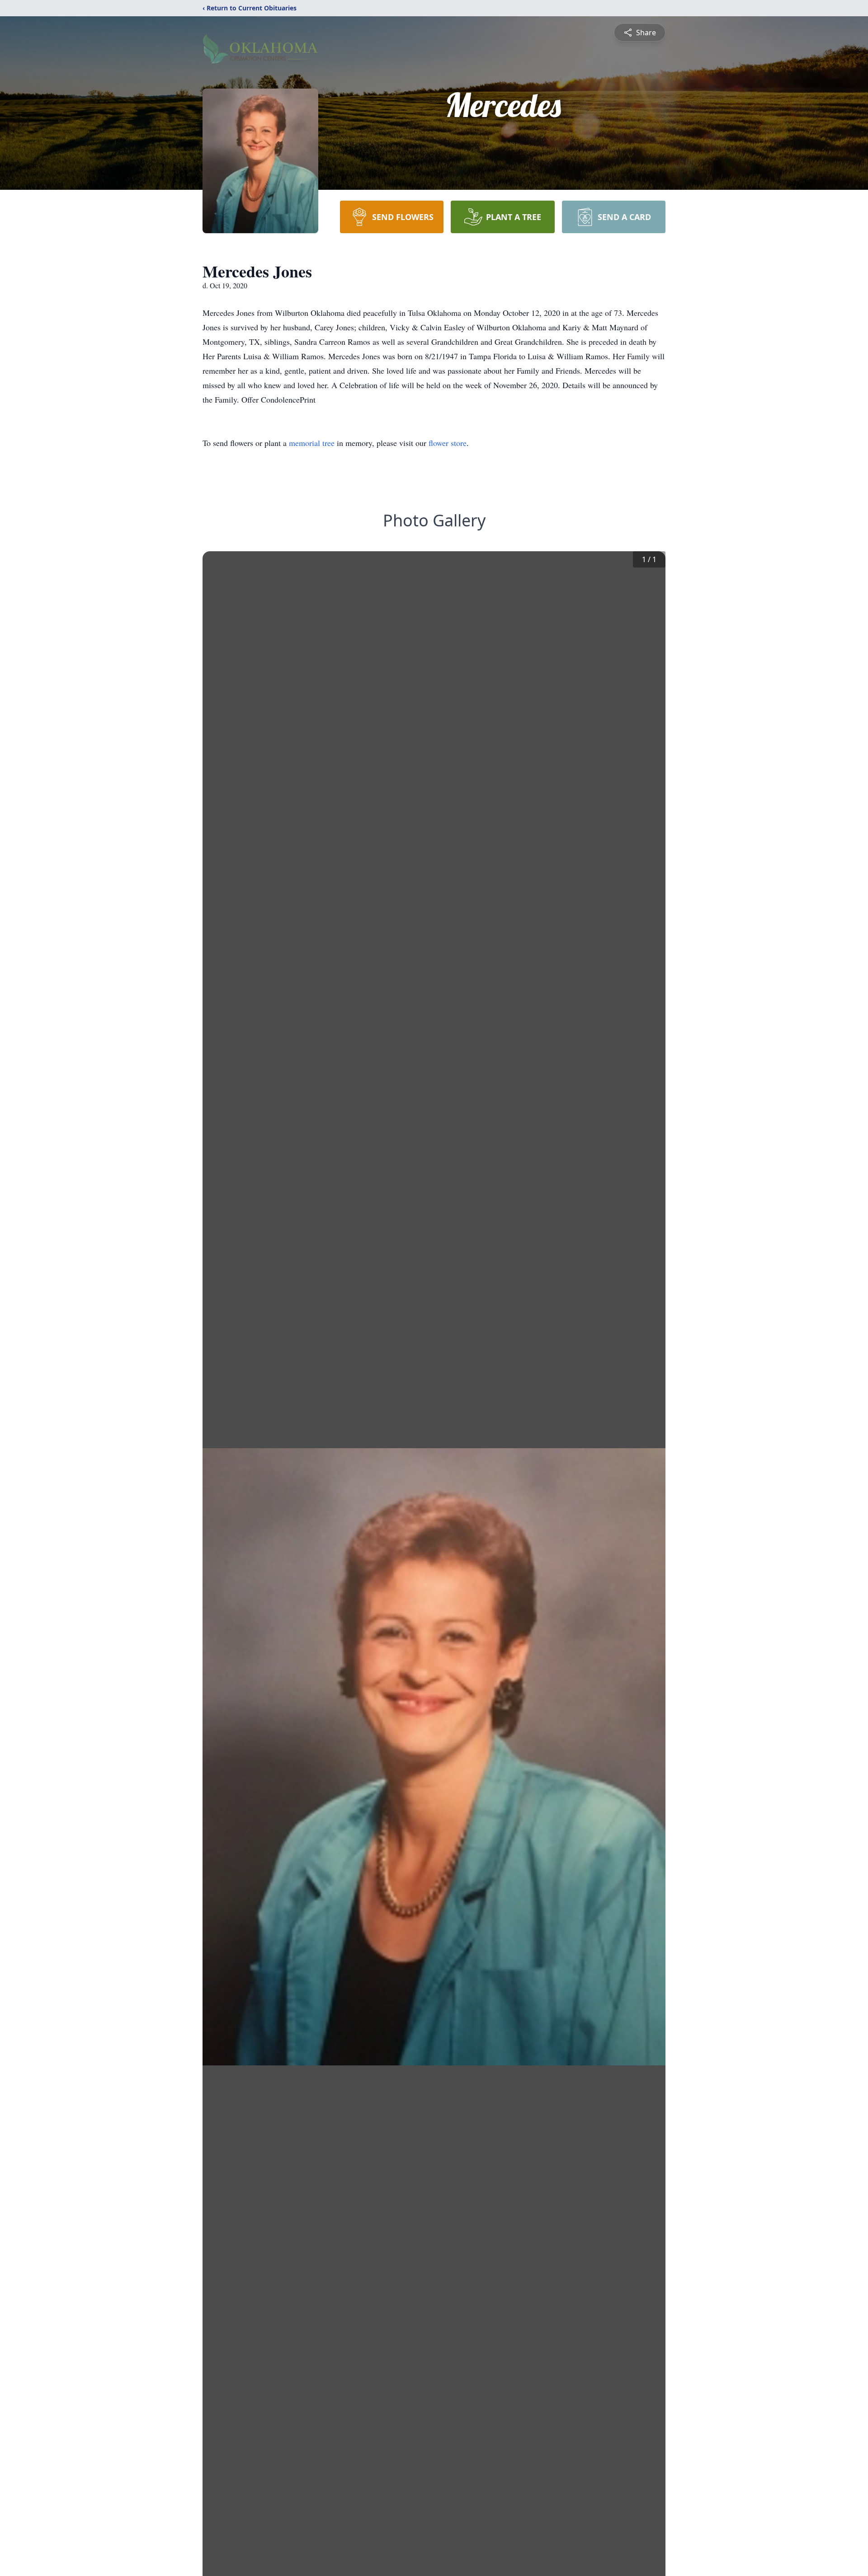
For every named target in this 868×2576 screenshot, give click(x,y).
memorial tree (312, 443)
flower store (448, 443)
